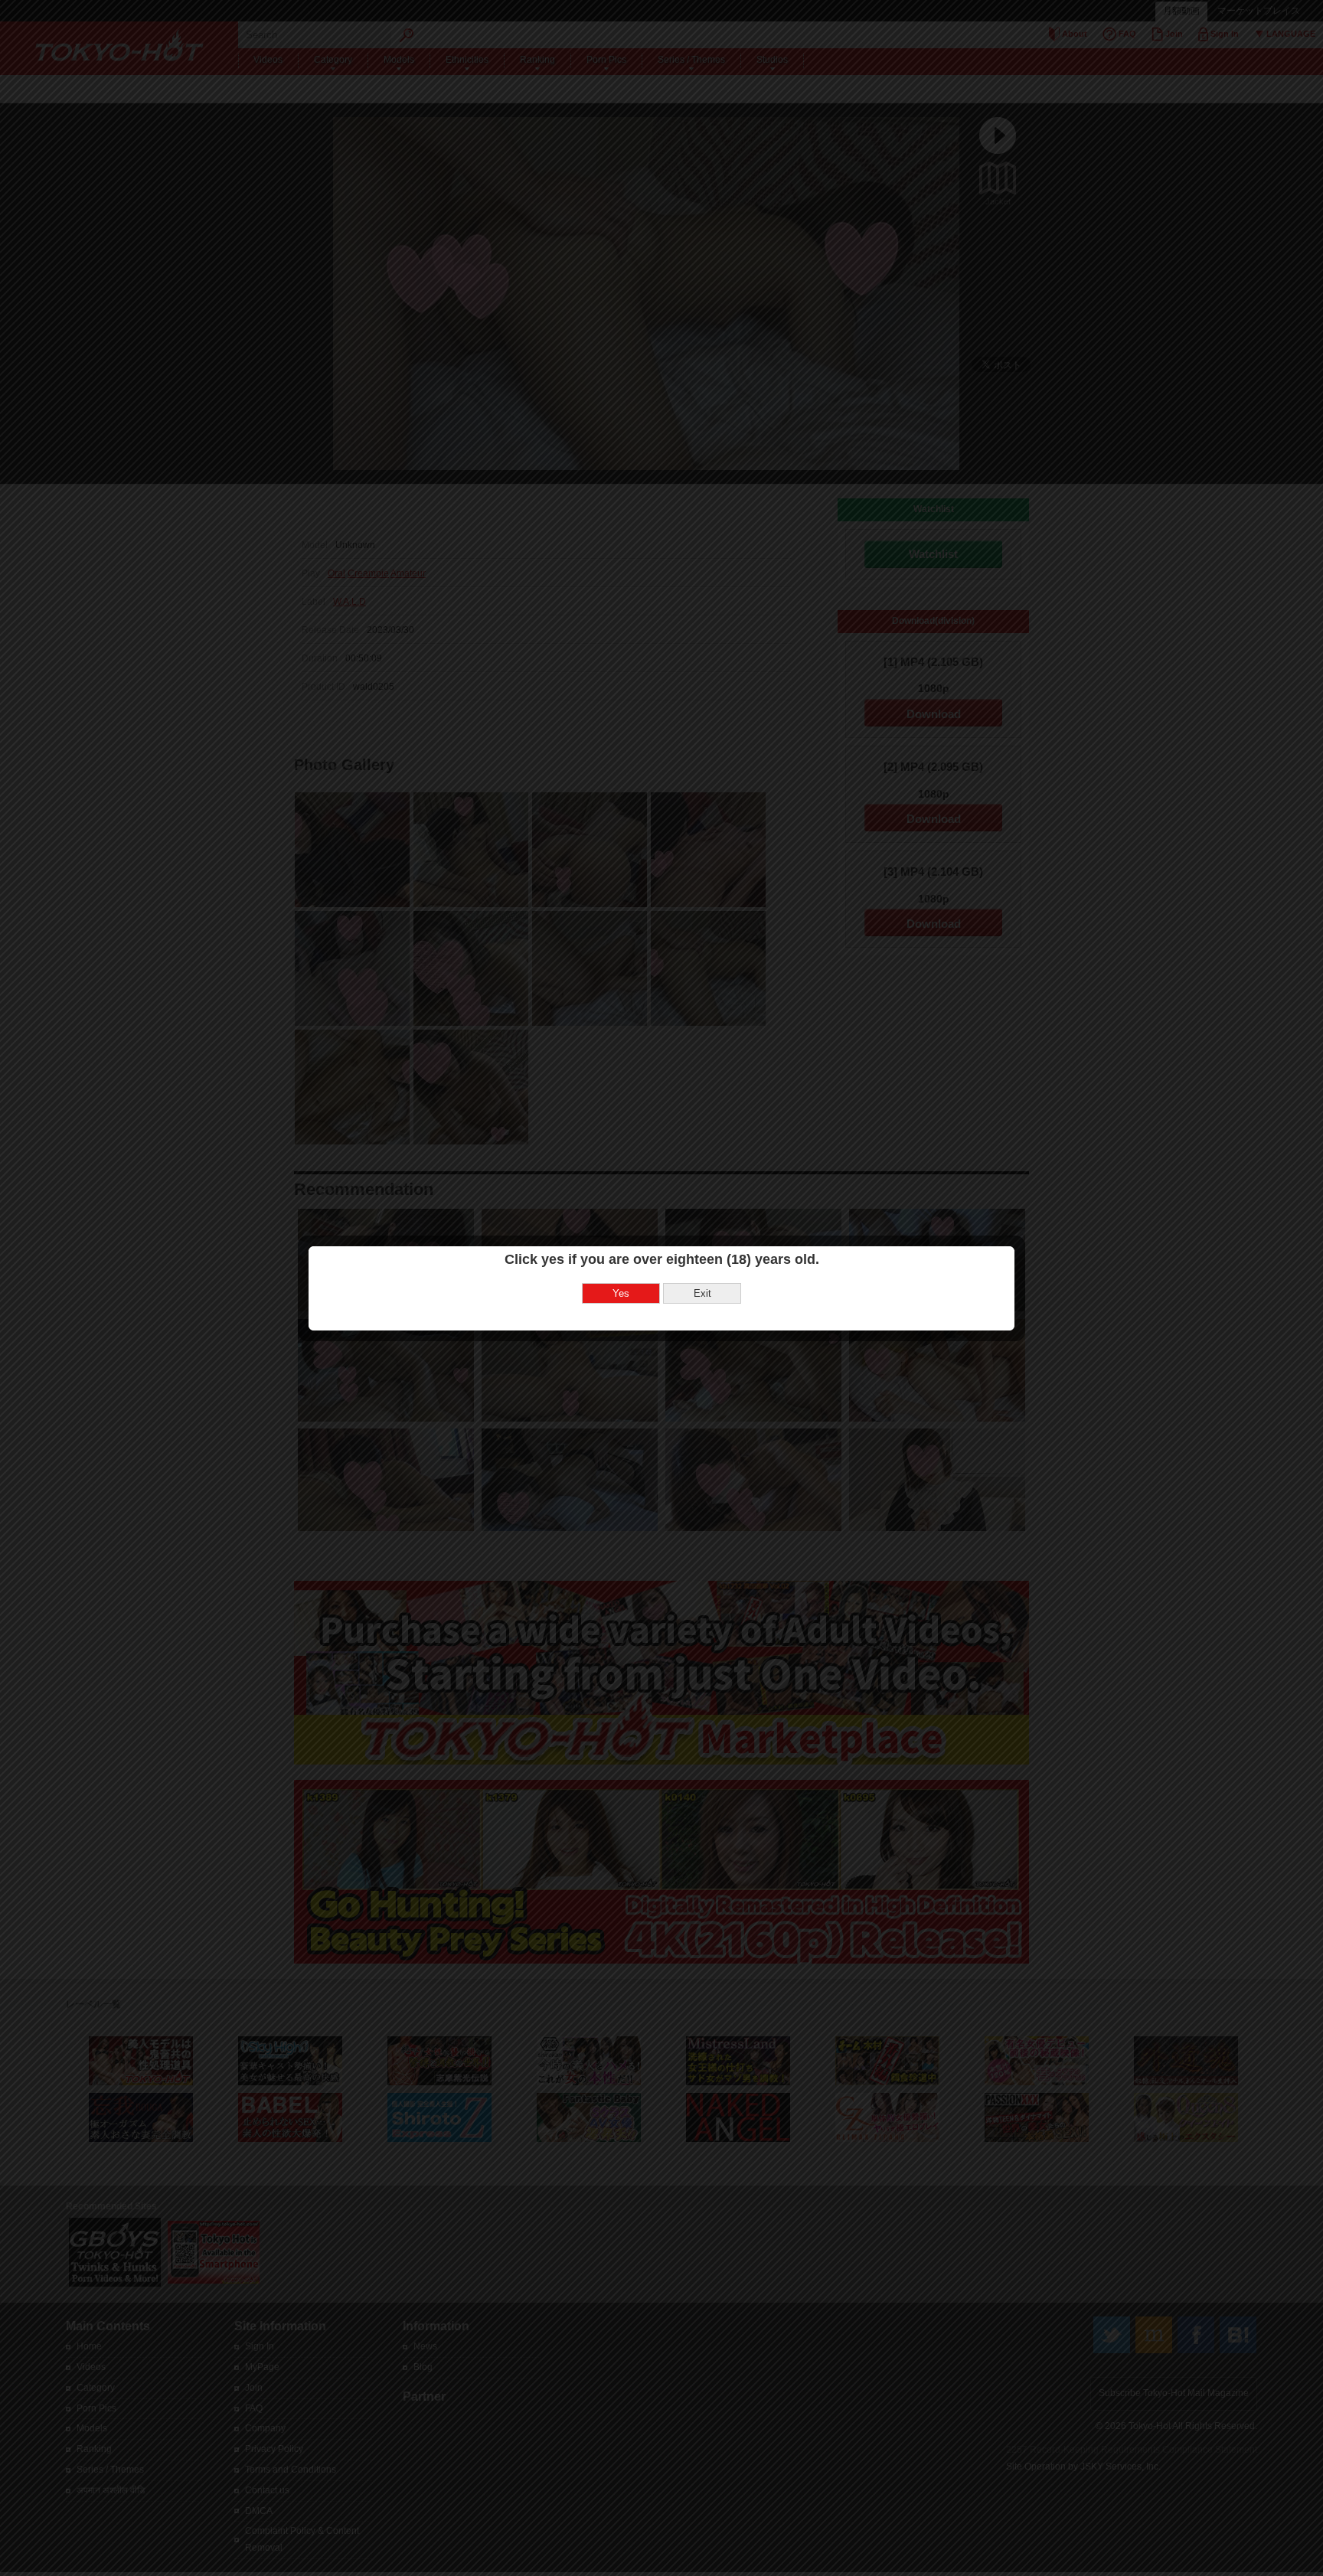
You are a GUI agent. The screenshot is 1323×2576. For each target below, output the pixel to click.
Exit (702, 1293)
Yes (621, 1293)
